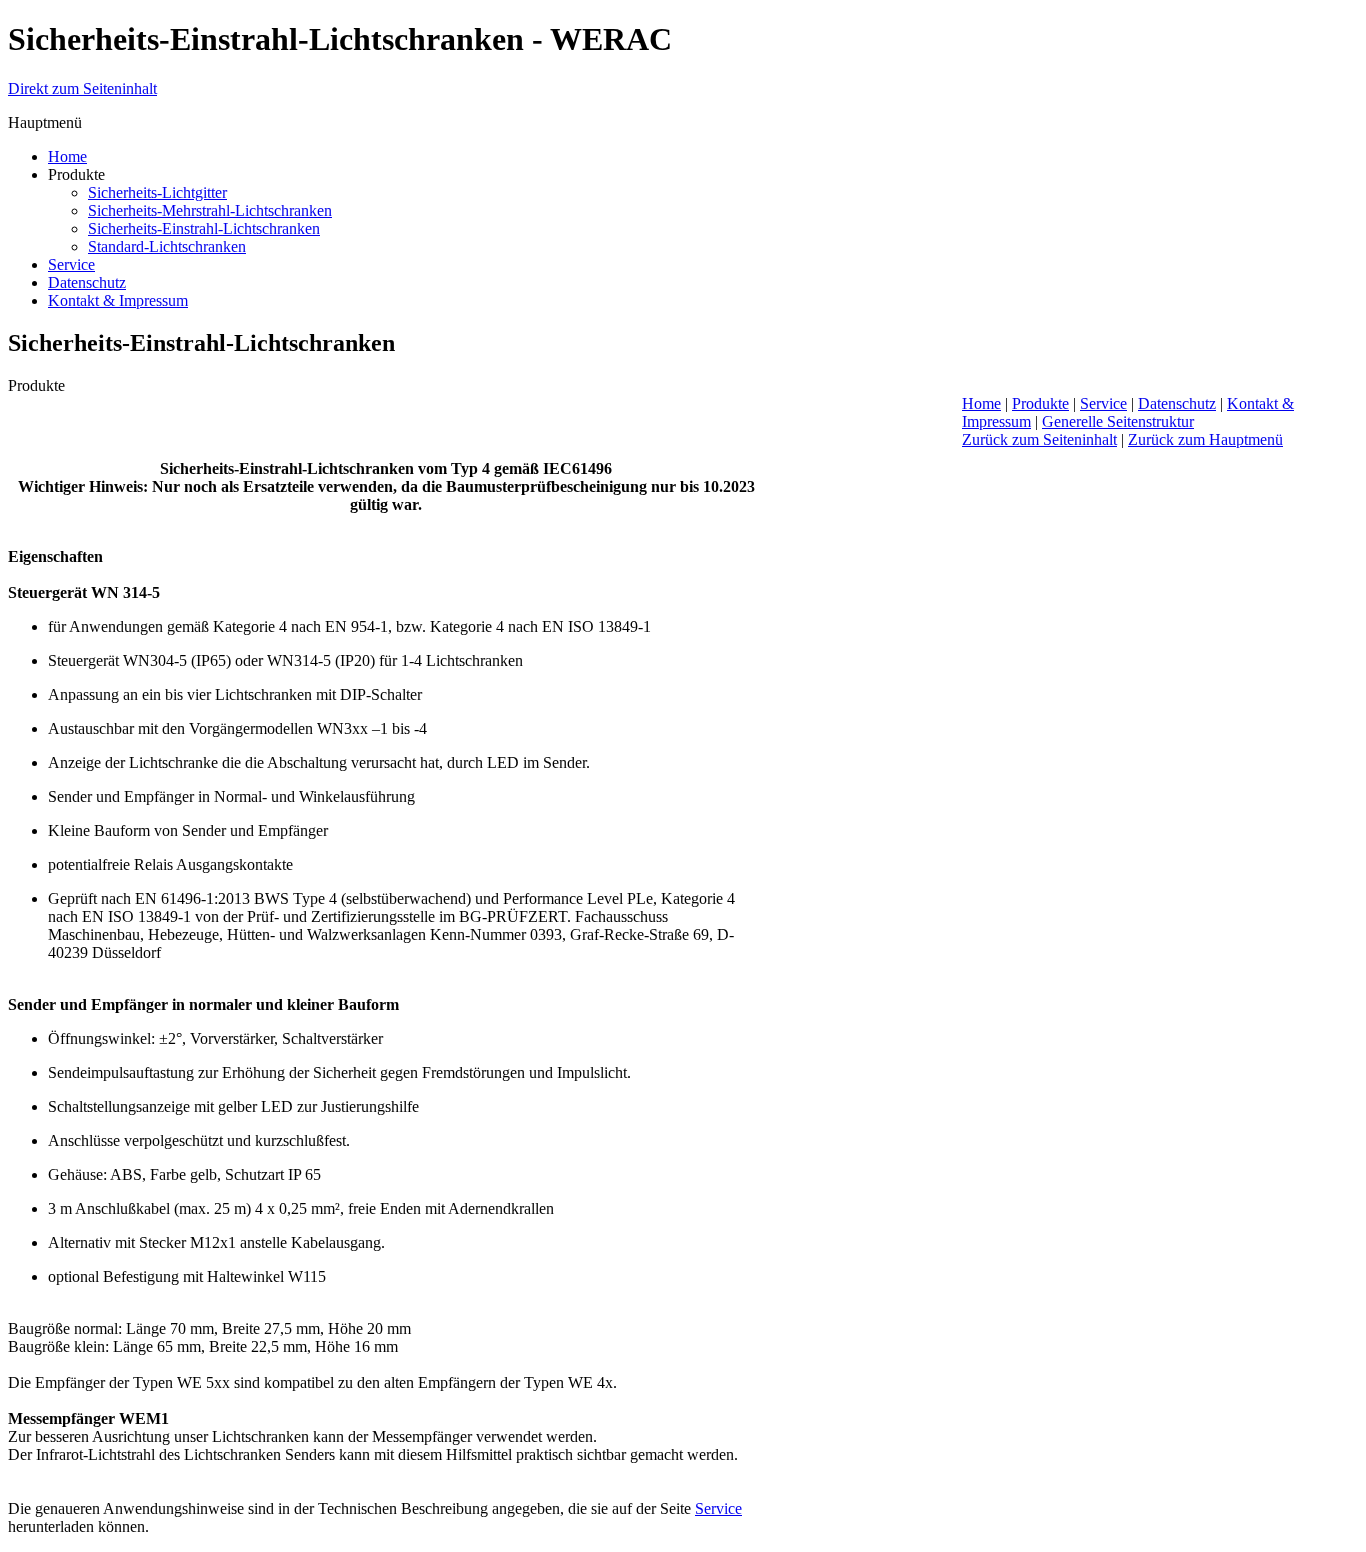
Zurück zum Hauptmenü (1205, 439)
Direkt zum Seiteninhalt (82, 88)
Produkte (1040, 403)
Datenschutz (1177, 403)
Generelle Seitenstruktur (1118, 421)
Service (718, 1508)
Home (981, 403)
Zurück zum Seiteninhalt (1039, 439)
